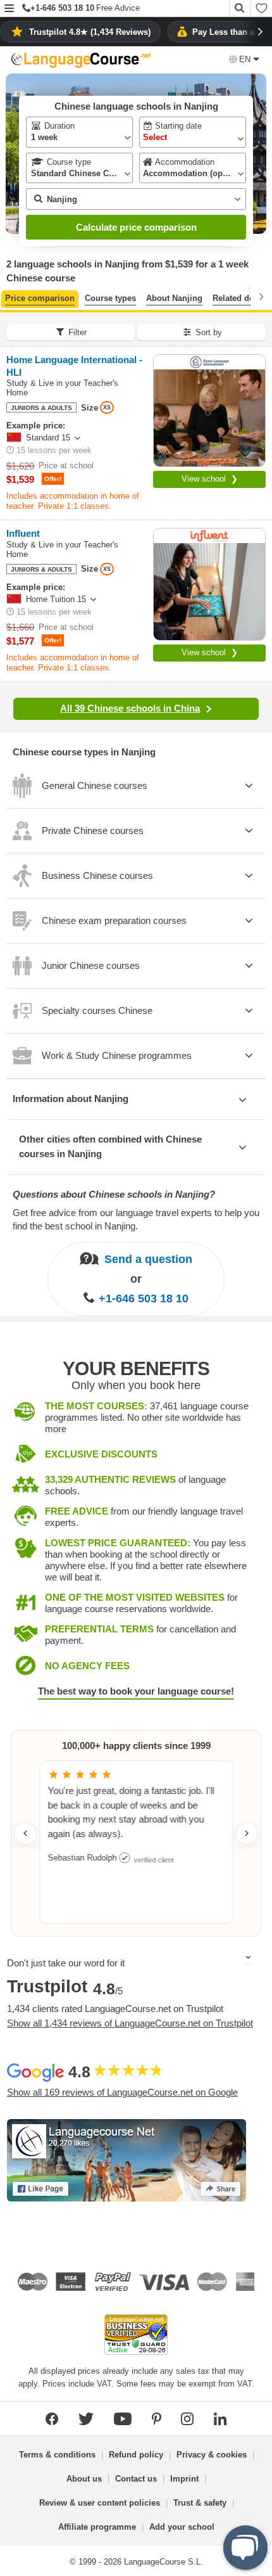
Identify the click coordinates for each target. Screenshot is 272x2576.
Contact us (136, 2479)
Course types (110, 298)
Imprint (184, 2479)
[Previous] (11, 297)
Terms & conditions (57, 2455)
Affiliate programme (97, 2527)
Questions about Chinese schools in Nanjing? (114, 1194)
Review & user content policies (100, 2503)
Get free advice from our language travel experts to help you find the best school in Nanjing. (136, 1219)
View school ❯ (210, 479)
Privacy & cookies (212, 2455)
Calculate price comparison (136, 227)
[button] (9, 9)
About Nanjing (174, 298)
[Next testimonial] (247, 1833)
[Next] (261, 297)
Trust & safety (200, 2503)
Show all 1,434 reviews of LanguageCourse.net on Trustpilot (130, 2023)
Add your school (182, 2527)
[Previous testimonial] (25, 1833)
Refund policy (136, 2455)
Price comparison (40, 298)
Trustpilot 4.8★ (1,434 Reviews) (90, 32)
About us (84, 2479)
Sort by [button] (209, 332)
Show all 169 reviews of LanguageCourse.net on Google (122, 2092)
